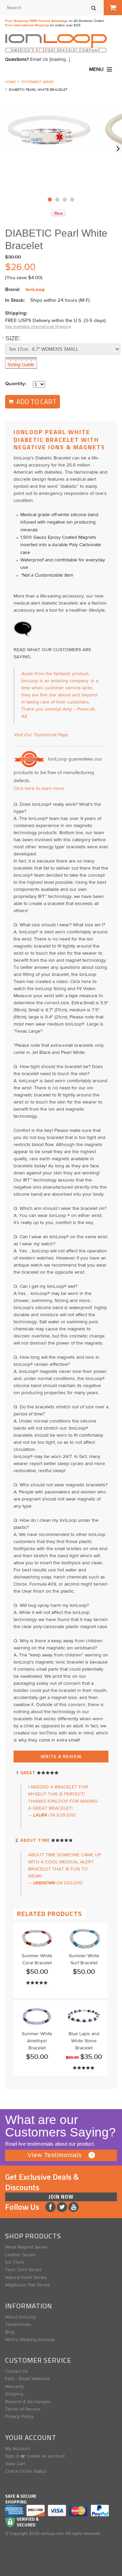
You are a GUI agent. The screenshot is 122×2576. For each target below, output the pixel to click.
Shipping (14, 2394)
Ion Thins (15, 2262)
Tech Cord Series (23, 2270)
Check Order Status (26, 2471)
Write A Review (61, 1756)
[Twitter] (63, 2207)
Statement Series (37, 82)
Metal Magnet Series (26, 2247)
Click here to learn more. (39, 789)
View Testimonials (55, 2155)
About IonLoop (21, 2317)
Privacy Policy (19, 2417)
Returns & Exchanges (28, 2402)
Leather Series (20, 2255)
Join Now (61, 2197)
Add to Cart (36, 402)
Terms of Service (23, 2409)
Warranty (14, 2387)
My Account (17, 2449)
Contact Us (17, 2371)
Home (10, 82)
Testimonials (18, 2325)
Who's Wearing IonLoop (30, 2340)
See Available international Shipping (38, 327)
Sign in (12, 2456)
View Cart (15, 2464)
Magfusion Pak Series (28, 2285)
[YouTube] (74, 2207)
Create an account (46, 2456)
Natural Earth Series (26, 2278)
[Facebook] (51, 2207)
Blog (10, 2332)
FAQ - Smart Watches (27, 2379)
